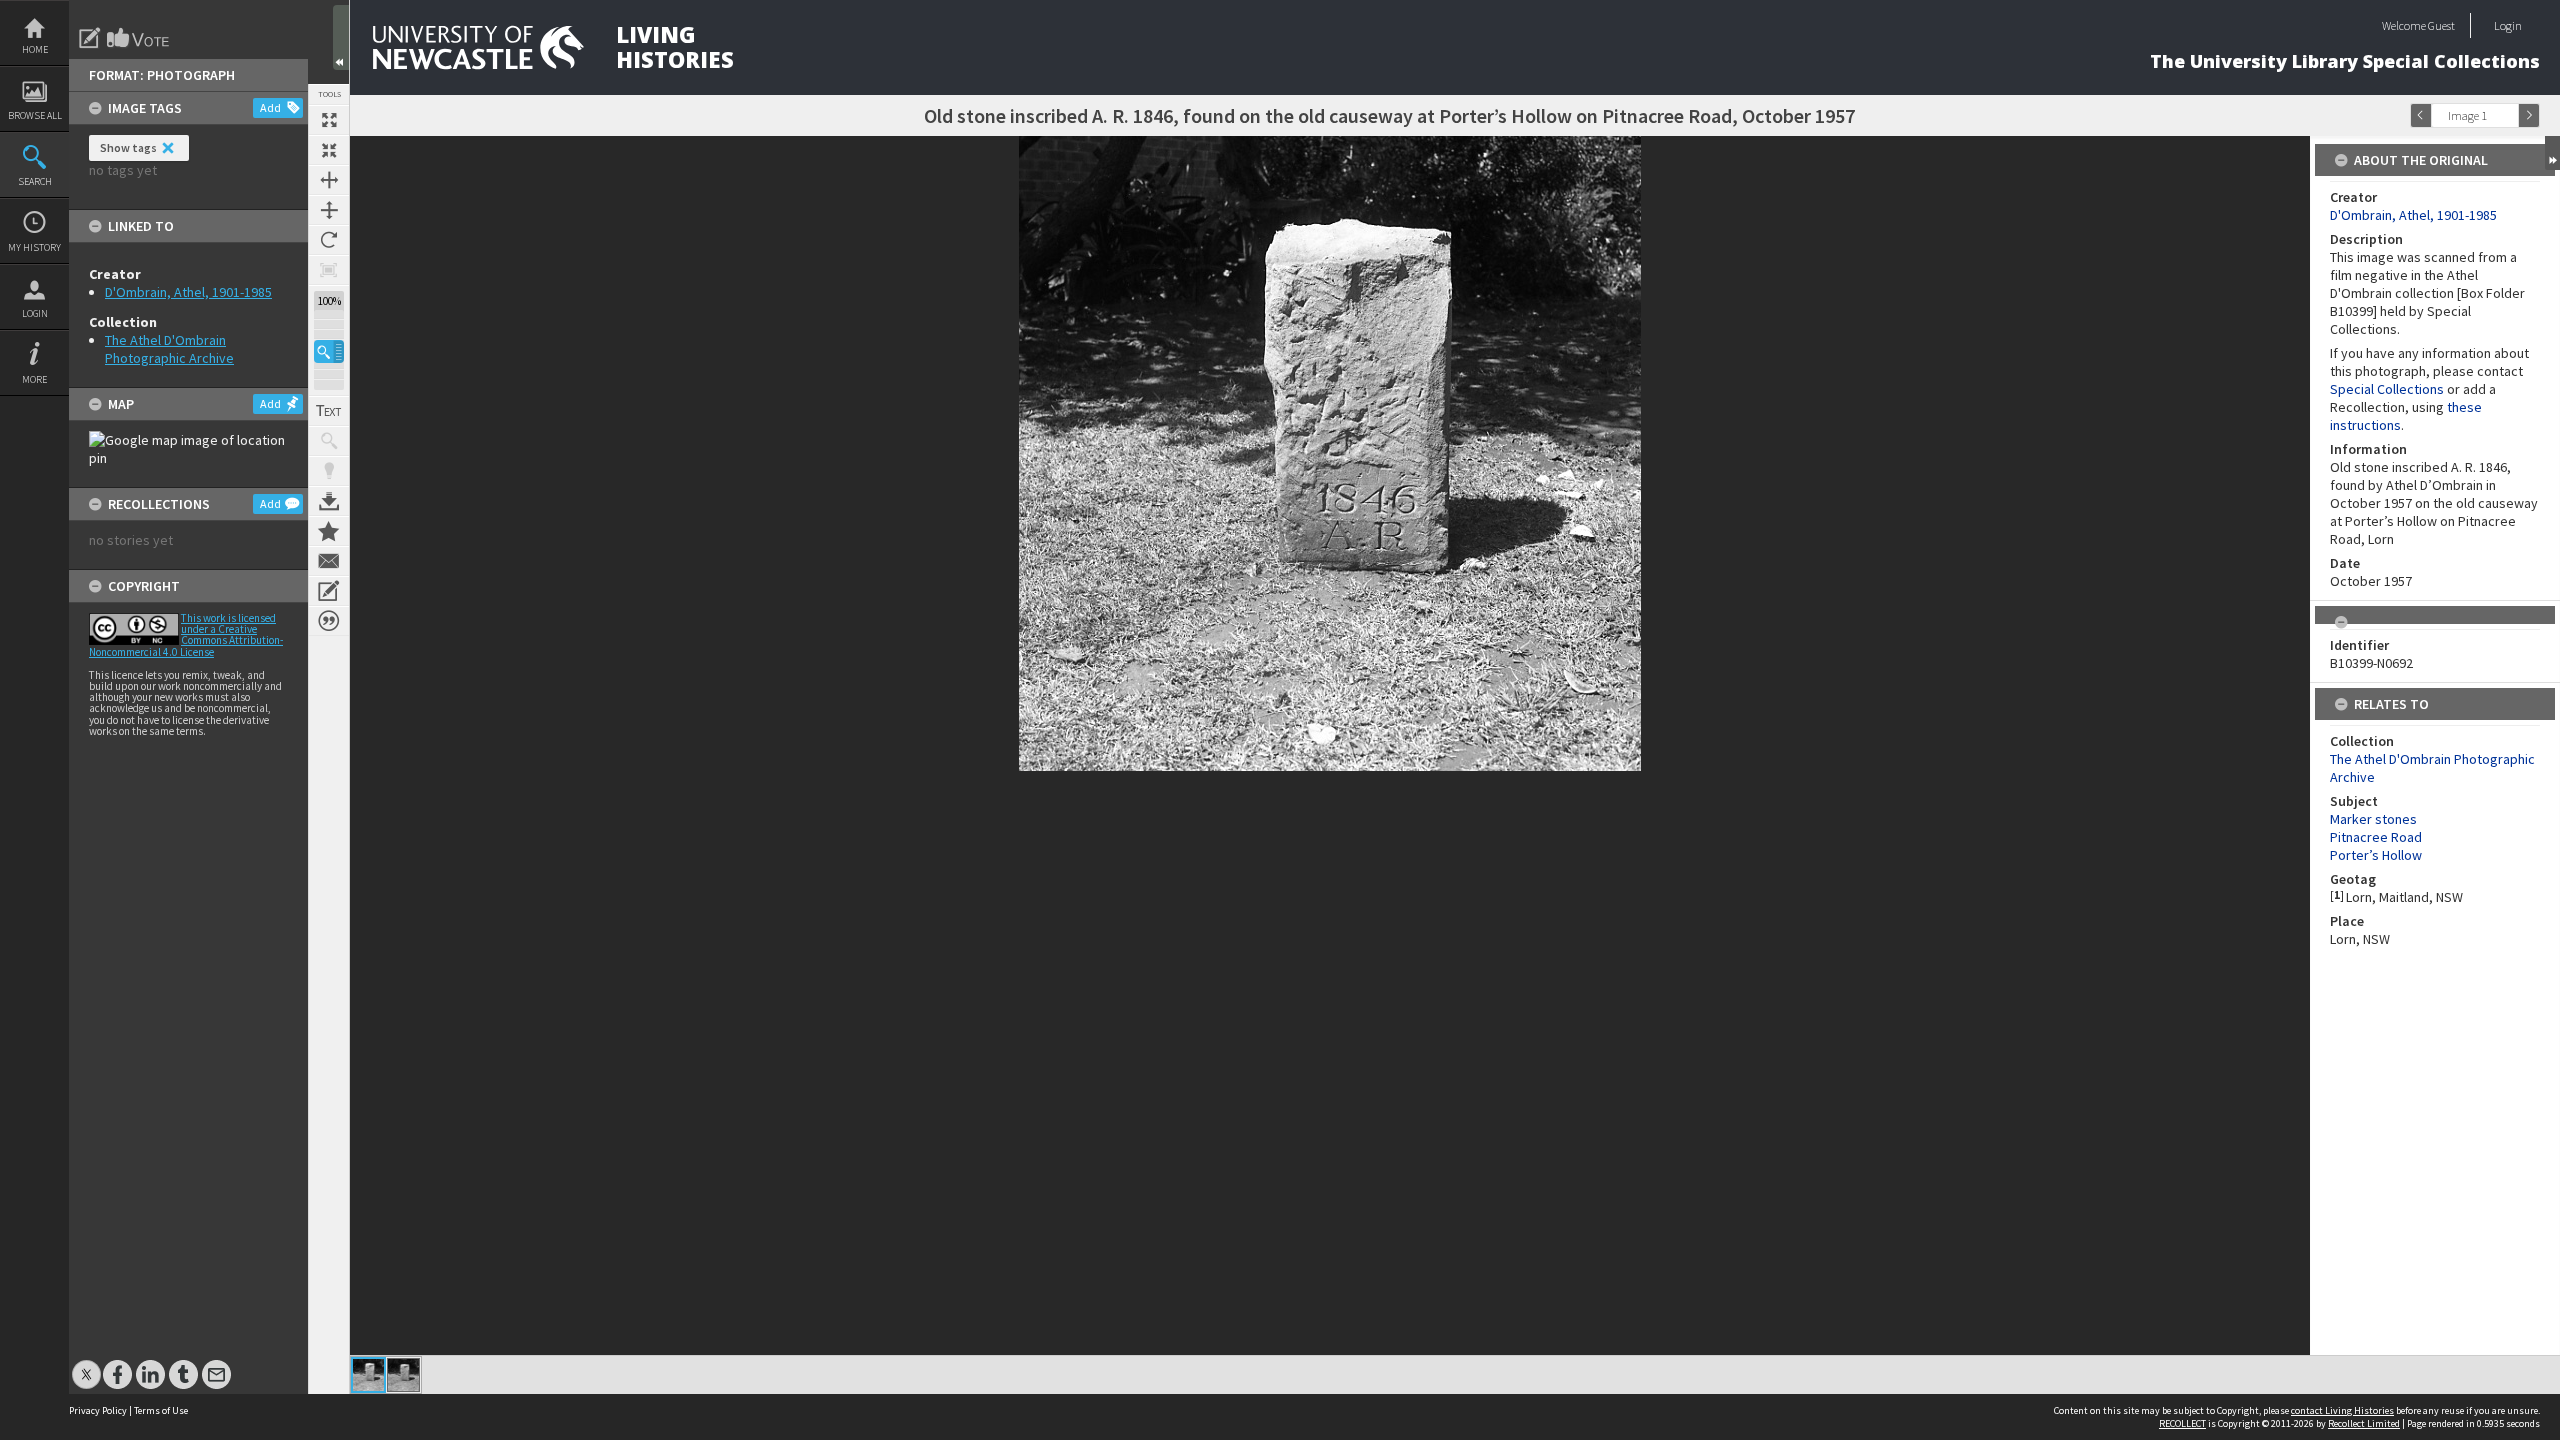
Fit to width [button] (329, 180)
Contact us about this (329, 561)
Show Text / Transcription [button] (329, 411)
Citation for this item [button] (329, 621)
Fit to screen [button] (329, 150)
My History (34, 247)
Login (35, 313)
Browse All (35, 115)
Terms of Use (161, 1410)
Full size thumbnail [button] (329, 120)
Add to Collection (329, 531)
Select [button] (2508, 115)
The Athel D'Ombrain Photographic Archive (169, 349)
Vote (139, 38)
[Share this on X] (86, 1364)
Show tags (128, 147)
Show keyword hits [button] (329, 441)
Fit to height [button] (329, 210)
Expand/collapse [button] (2552, 153)
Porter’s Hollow (2376, 855)
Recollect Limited (2364, 1423)
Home (35, 49)
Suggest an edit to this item (90, 38)
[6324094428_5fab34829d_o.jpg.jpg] (368, 1375)
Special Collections (2387, 389)
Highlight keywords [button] (329, 471)
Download (329, 501)
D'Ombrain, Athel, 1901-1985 (188, 292)
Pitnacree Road (2376, 837)
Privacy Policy (98, 1410)
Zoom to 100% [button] (329, 270)
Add (270, 107)
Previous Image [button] (2421, 115)
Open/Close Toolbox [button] (341, 37)
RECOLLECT (2182, 1423)
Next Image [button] (2529, 115)
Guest (2441, 25)
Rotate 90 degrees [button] (329, 240)
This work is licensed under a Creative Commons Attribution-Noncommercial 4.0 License (186, 635)
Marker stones (2373, 819)
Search (35, 181)
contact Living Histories (2342, 1410)
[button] (329, 351)
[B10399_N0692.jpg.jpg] (403, 1375)
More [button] (34, 379)
